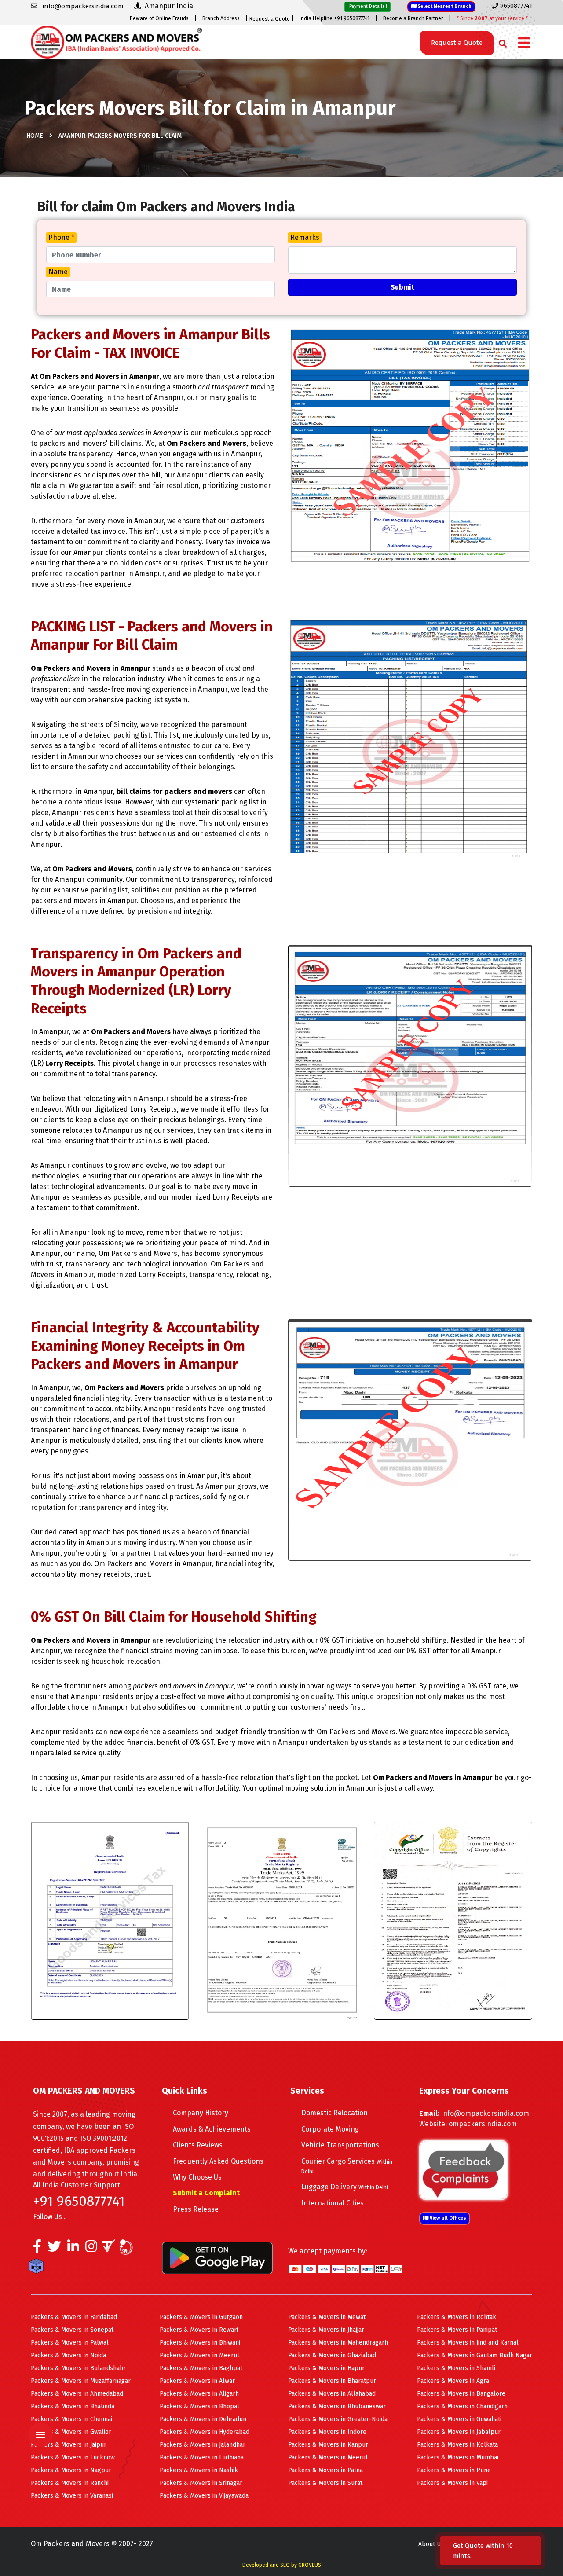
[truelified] (110, 2249)
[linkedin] (73, 2249)
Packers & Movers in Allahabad (332, 2394)
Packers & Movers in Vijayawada (204, 2496)
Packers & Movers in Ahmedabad (77, 2394)
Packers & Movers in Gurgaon (201, 2317)
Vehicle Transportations (340, 2145)
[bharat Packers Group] (128, 2249)
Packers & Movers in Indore (327, 2432)
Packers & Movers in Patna (325, 2470)
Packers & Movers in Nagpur (71, 2470)
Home (35, 136)
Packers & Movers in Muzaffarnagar (81, 2381)
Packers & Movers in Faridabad (74, 2317)
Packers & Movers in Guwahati (459, 2419)
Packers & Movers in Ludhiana (202, 2457)
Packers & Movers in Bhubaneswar (337, 2406)
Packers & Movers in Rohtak (457, 2317)
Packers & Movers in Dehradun (203, 2419)
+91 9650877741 (79, 2201)
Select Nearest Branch (444, 6)
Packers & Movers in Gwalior (71, 2432)
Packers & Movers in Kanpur (328, 2445)
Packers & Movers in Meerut (199, 2355)
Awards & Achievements (212, 2129)
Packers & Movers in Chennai (71, 2419)
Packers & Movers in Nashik (199, 2470)
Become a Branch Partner (413, 18)
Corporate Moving (330, 2129)
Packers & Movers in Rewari (199, 2330)
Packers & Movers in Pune (454, 2470)
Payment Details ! (367, 6)
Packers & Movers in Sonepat (72, 2330)
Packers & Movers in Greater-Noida (338, 2419)
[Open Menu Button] (524, 43)
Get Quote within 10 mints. (483, 2551)
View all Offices (447, 2218)
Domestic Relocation (335, 2113)
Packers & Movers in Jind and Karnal (468, 2343)
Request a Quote (270, 19)
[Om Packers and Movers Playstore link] (217, 2257)
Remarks (305, 237)
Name (58, 272)
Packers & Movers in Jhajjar (326, 2330)
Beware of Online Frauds (159, 18)
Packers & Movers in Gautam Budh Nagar (475, 2355)
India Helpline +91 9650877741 (335, 18)
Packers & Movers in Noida (68, 2355)
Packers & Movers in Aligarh (199, 2394)
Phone (61, 237)
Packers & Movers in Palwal (70, 2343)
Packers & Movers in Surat (325, 2483)
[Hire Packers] (38, 2268)
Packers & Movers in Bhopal (199, 2406)
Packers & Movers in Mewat (327, 2317)
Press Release (196, 2209)
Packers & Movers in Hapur (326, 2368)
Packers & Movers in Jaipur (69, 2445)
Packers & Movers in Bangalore (461, 2394)
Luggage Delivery (345, 2187)
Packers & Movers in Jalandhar (203, 2445)
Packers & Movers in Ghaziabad (332, 2355)
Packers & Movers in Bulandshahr (78, 2368)
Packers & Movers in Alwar (197, 2381)
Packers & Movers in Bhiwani (200, 2343)
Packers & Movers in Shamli (456, 2368)
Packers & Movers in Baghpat (201, 2368)
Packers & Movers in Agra (453, 2381)
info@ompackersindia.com (485, 2113)
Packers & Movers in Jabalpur (459, 2432)
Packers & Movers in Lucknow (73, 2457)
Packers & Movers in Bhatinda (73, 2406)
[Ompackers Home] (116, 41)
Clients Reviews (198, 2145)
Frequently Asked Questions (218, 2161)
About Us (431, 2544)
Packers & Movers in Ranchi (70, 2483)
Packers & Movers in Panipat (457, 2330)
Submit (402, 287)
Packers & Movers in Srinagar (201, 2483)
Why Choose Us (197, 2177)
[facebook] (37, 2249)
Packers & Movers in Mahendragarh (338, 2343)
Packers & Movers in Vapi (452, 2483)
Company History (201, 2113)
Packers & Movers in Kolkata (457, 2445)
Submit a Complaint (206, 2193)
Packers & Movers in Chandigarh (462, 2406)
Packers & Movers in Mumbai (458, 2457)
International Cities (333, 2203)
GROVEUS (310, 2565)
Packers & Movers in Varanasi (72, 2496)
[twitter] (54, 2249)
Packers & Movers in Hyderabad (205, 2432)
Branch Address (221, 18)
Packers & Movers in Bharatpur (332, 2381)
